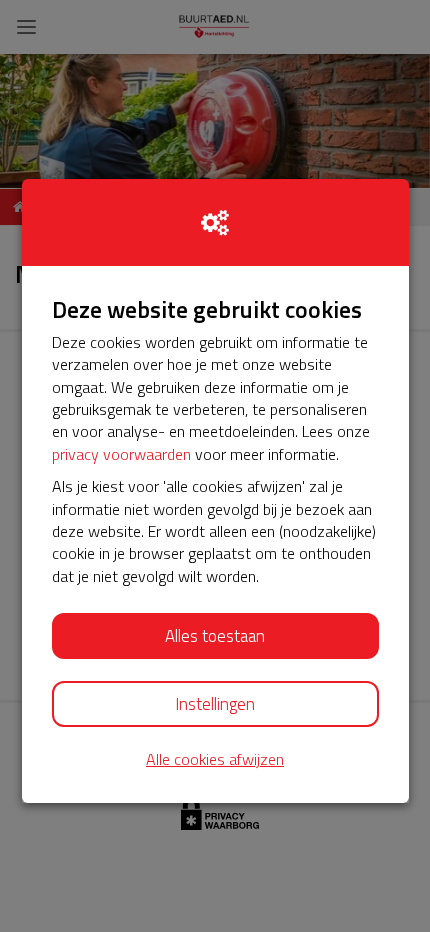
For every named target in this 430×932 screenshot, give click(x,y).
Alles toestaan (215, 636)
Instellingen (215, 704)
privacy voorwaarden (121, 454)
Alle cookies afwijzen (215, 759)
